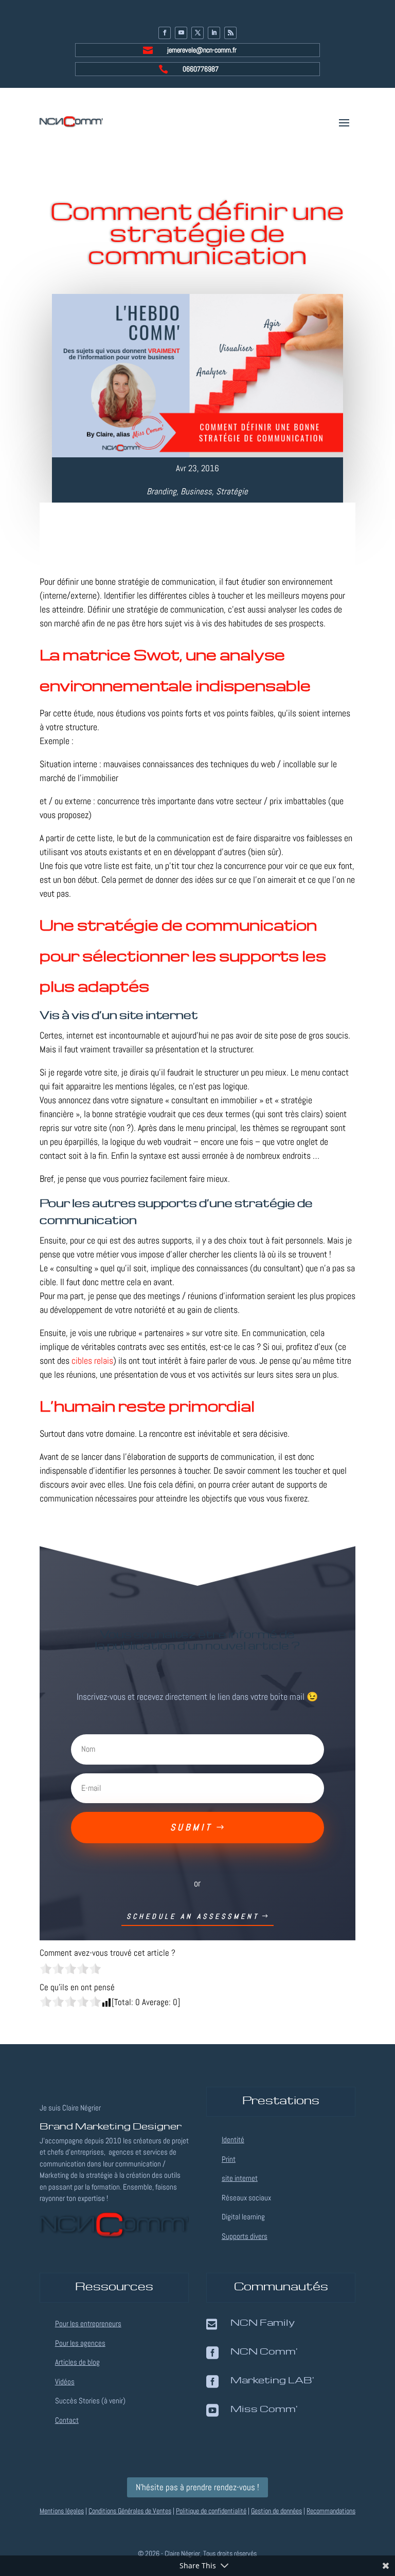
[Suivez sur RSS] (230, 33)
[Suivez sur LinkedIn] (214, 33)
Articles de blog (77, 2362)
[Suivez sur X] (197, 33)
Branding (161, 491)
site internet (240, 2178)
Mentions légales (62, 2511)
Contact (67, 2420)
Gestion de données (276, 2511)
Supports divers (245, 2236)
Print (229, 2159)
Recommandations (331, 2511)
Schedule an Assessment (193, 1916)
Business (196, 491)
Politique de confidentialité (211, 2511)
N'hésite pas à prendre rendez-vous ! (197, 2487)
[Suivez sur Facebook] (165, 33)
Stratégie (232, 491)
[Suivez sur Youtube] (181, 33)
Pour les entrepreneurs (88, 2323)
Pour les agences (80, 2343)
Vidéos (65, 2382)
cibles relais (92, 1360)
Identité (233, 2139)
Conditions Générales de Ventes (130, 2511)
